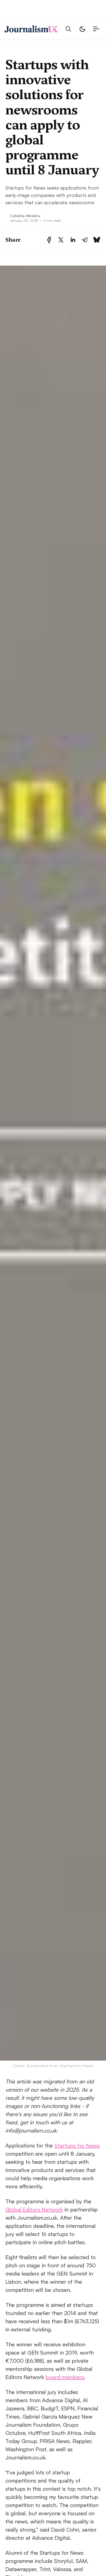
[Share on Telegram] (85, 240)
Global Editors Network (34, 2209)
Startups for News (77, 2145)
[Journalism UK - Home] (31, 29)
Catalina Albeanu (25, 215)
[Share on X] (61, 240)
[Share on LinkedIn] (73, 240)
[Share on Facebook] (49, 240)
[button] (68, 29)
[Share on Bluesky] (97, 240)
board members (65, 2377)
